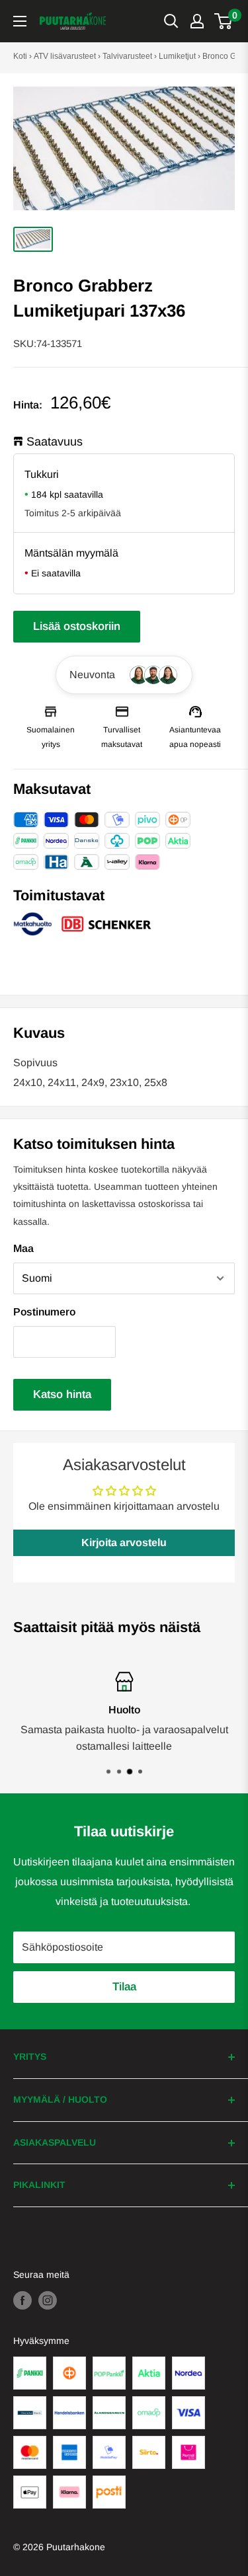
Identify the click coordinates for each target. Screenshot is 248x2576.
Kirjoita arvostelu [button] (124, 1542)
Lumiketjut (177, 56)
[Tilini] (197, 21)
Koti (20, 56)
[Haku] (171, 21)
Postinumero (44, 1312)
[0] (224, 21)
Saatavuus (55, 442)
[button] (124, 675)
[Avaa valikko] (20, 21)
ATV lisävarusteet (65, 56)
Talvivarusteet (127, 56)
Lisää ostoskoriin (77, 626)
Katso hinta (62, 1394)
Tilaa (124, 1987)
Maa (23, 1248)
